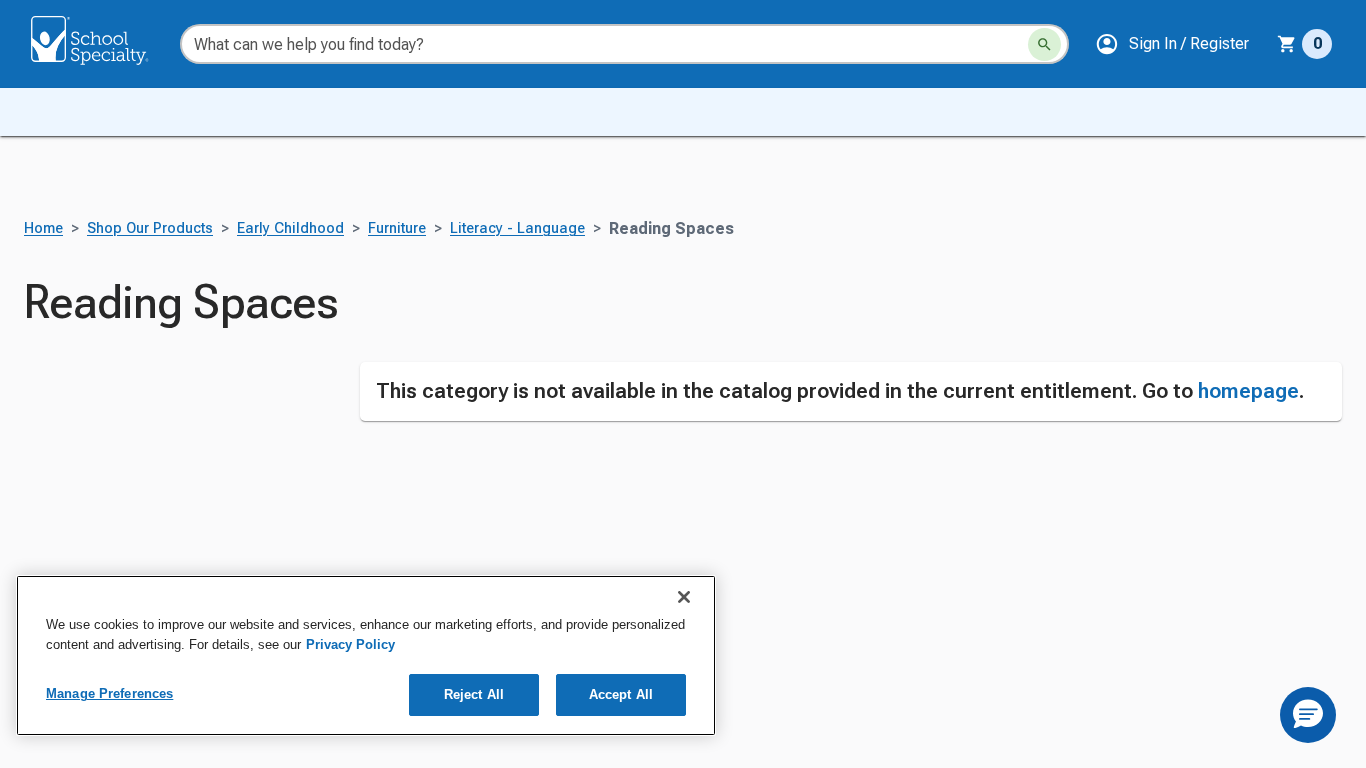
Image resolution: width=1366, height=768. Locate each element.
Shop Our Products (150, 228)
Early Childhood (290, 228)
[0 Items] (1287, 44)
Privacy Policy (350, 644)
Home (43, 228)
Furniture (397, 228)
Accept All (621, 694)
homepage (1248, 391)
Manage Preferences (109, 693)
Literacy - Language (517, 228)
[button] (1172, 44)
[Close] (684, 597)
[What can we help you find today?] (1044, 44)
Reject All (474, 694)
